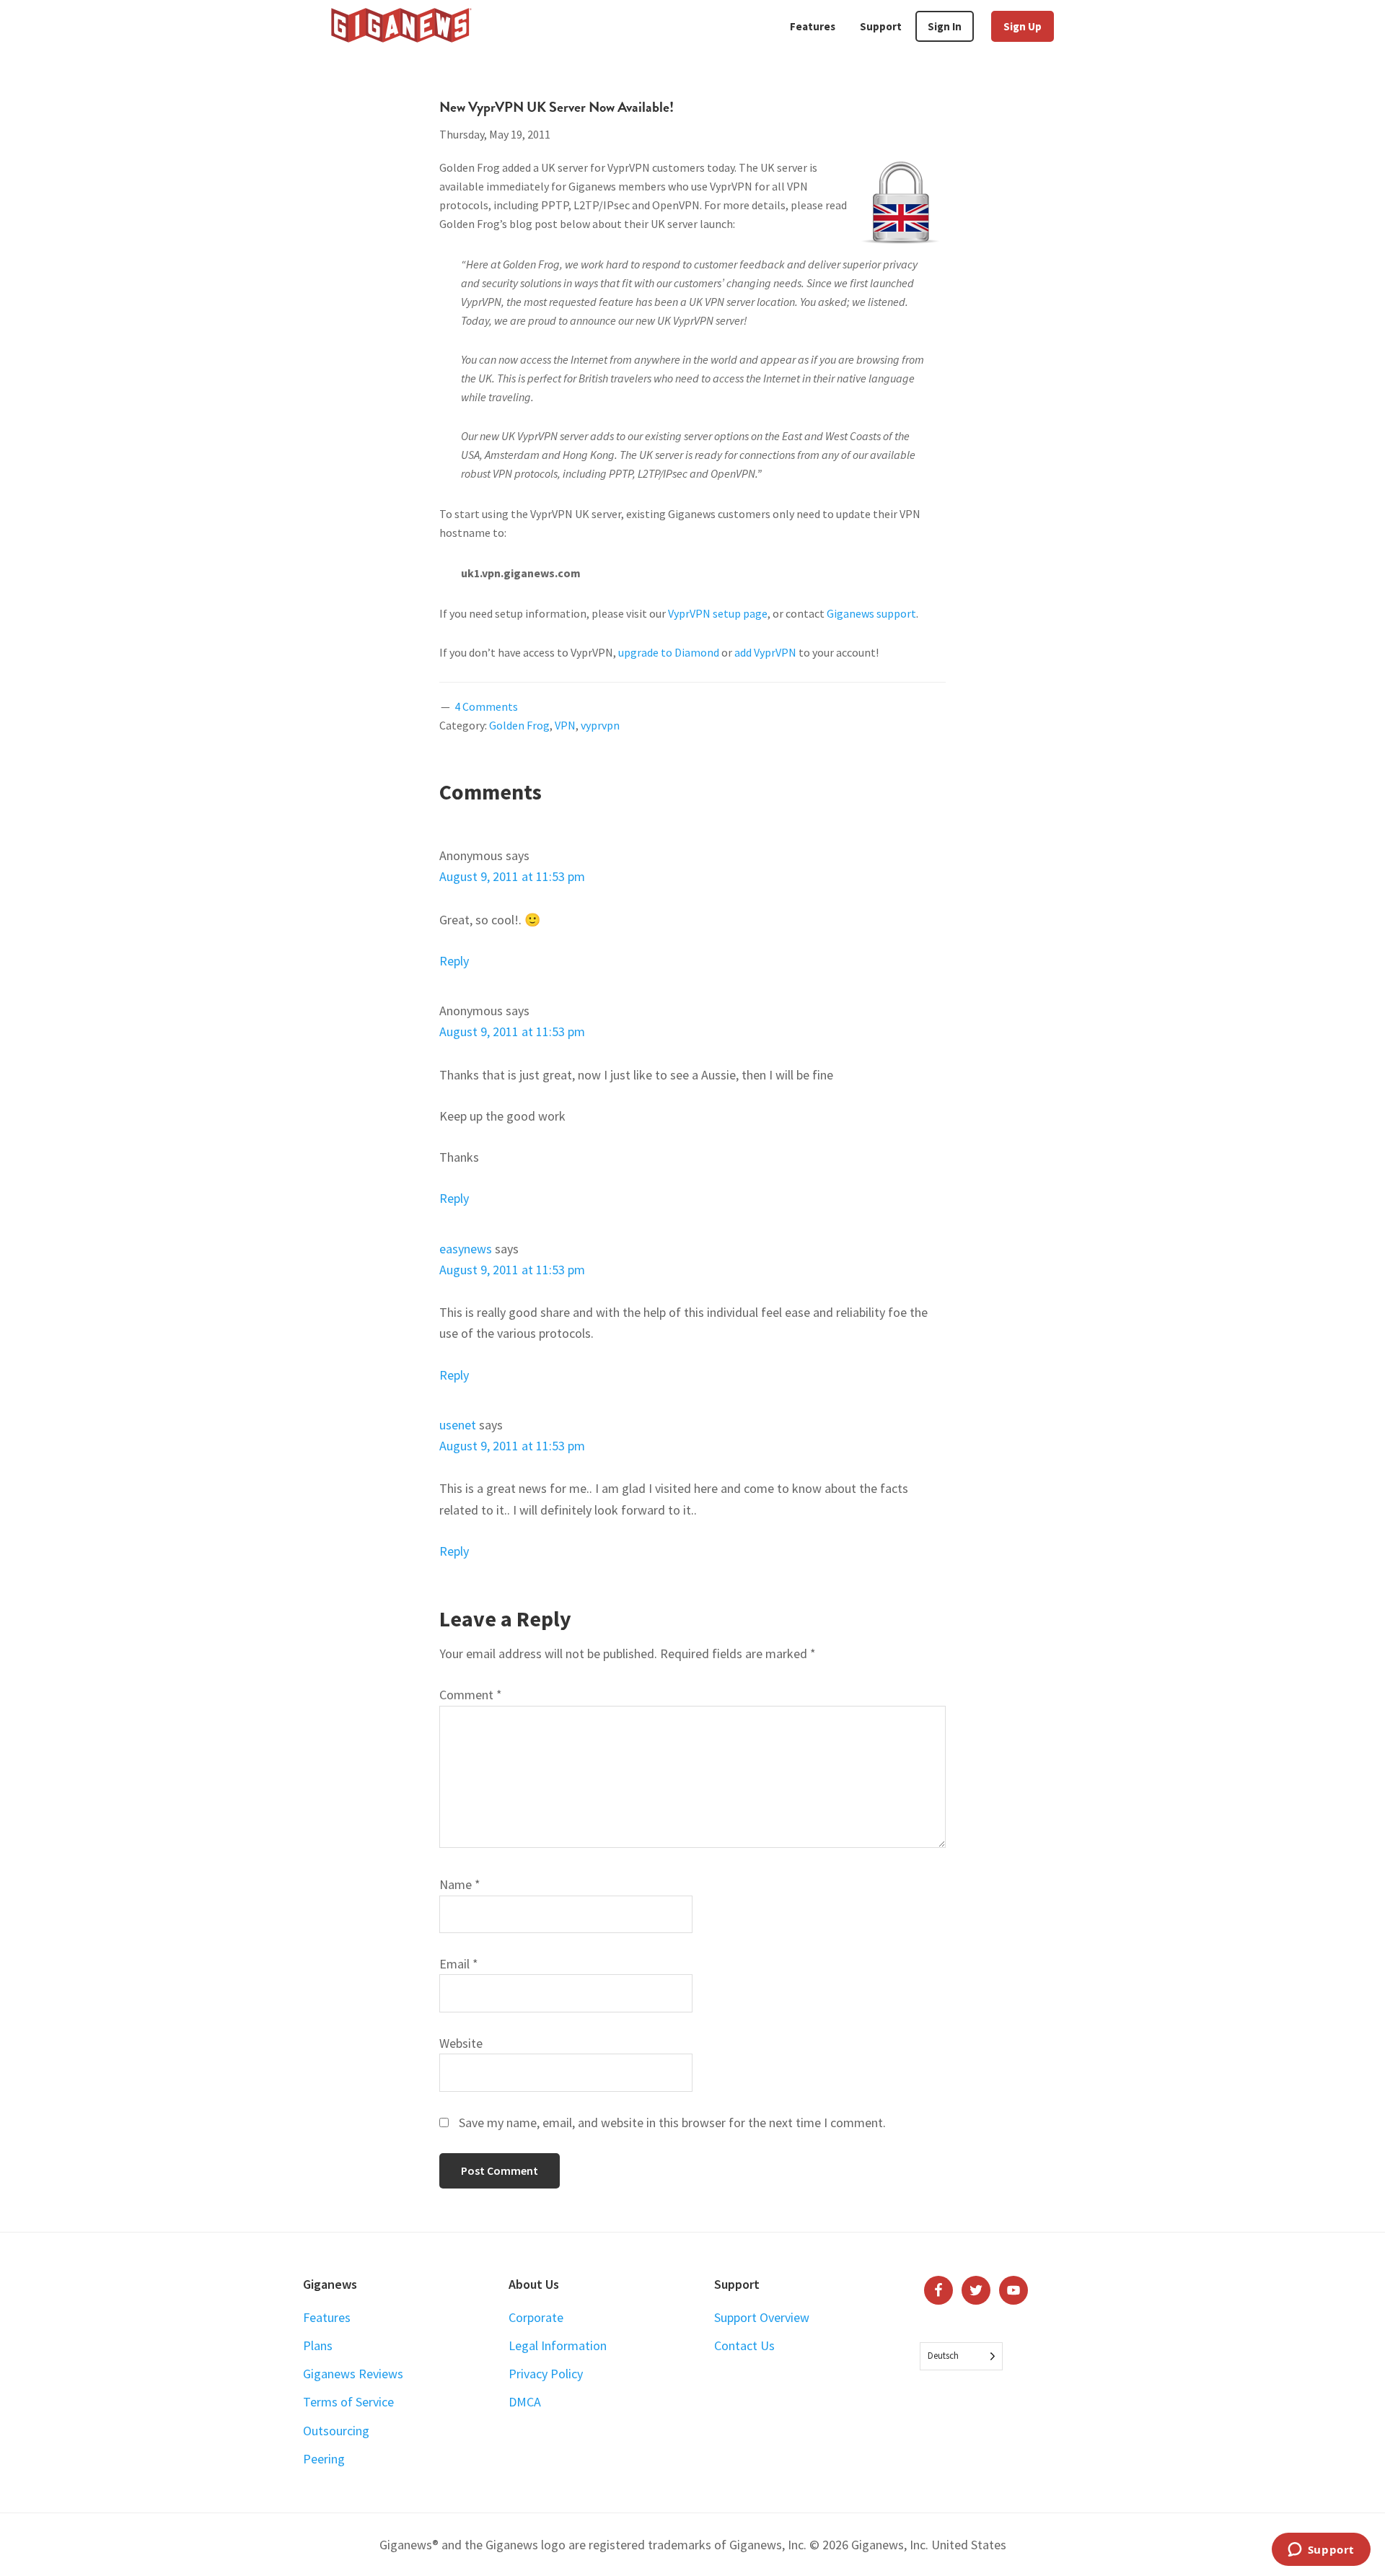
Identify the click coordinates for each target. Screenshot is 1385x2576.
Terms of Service (348, 2402)
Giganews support (871, 613)
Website (461, 2043)
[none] (961, 2356)
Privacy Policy (546, 2374)
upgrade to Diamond (669, 652)
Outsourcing (336, 2431)
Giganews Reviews (353, 2374)
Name (460, 1884)
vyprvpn (600, 725)
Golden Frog (519, 725)
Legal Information (558, 2345)
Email (459, 1964)
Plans (318, 2345)
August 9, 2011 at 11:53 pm (512, 876)
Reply (454, 961)
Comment (471, 1695)
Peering (324, 2459)
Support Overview (762, 2317)
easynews (466, 1249)
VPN (565, 725)
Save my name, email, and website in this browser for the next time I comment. (672, 2122)
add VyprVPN (765, 652)
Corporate (536, 2317)
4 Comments (486, 706)
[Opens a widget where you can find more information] (1321, 2551)
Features (327, 2317)
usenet (458, 1425)
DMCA (525, 2402)
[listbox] (961, 2356)
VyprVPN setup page (718, 613)
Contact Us (744, 2345)
